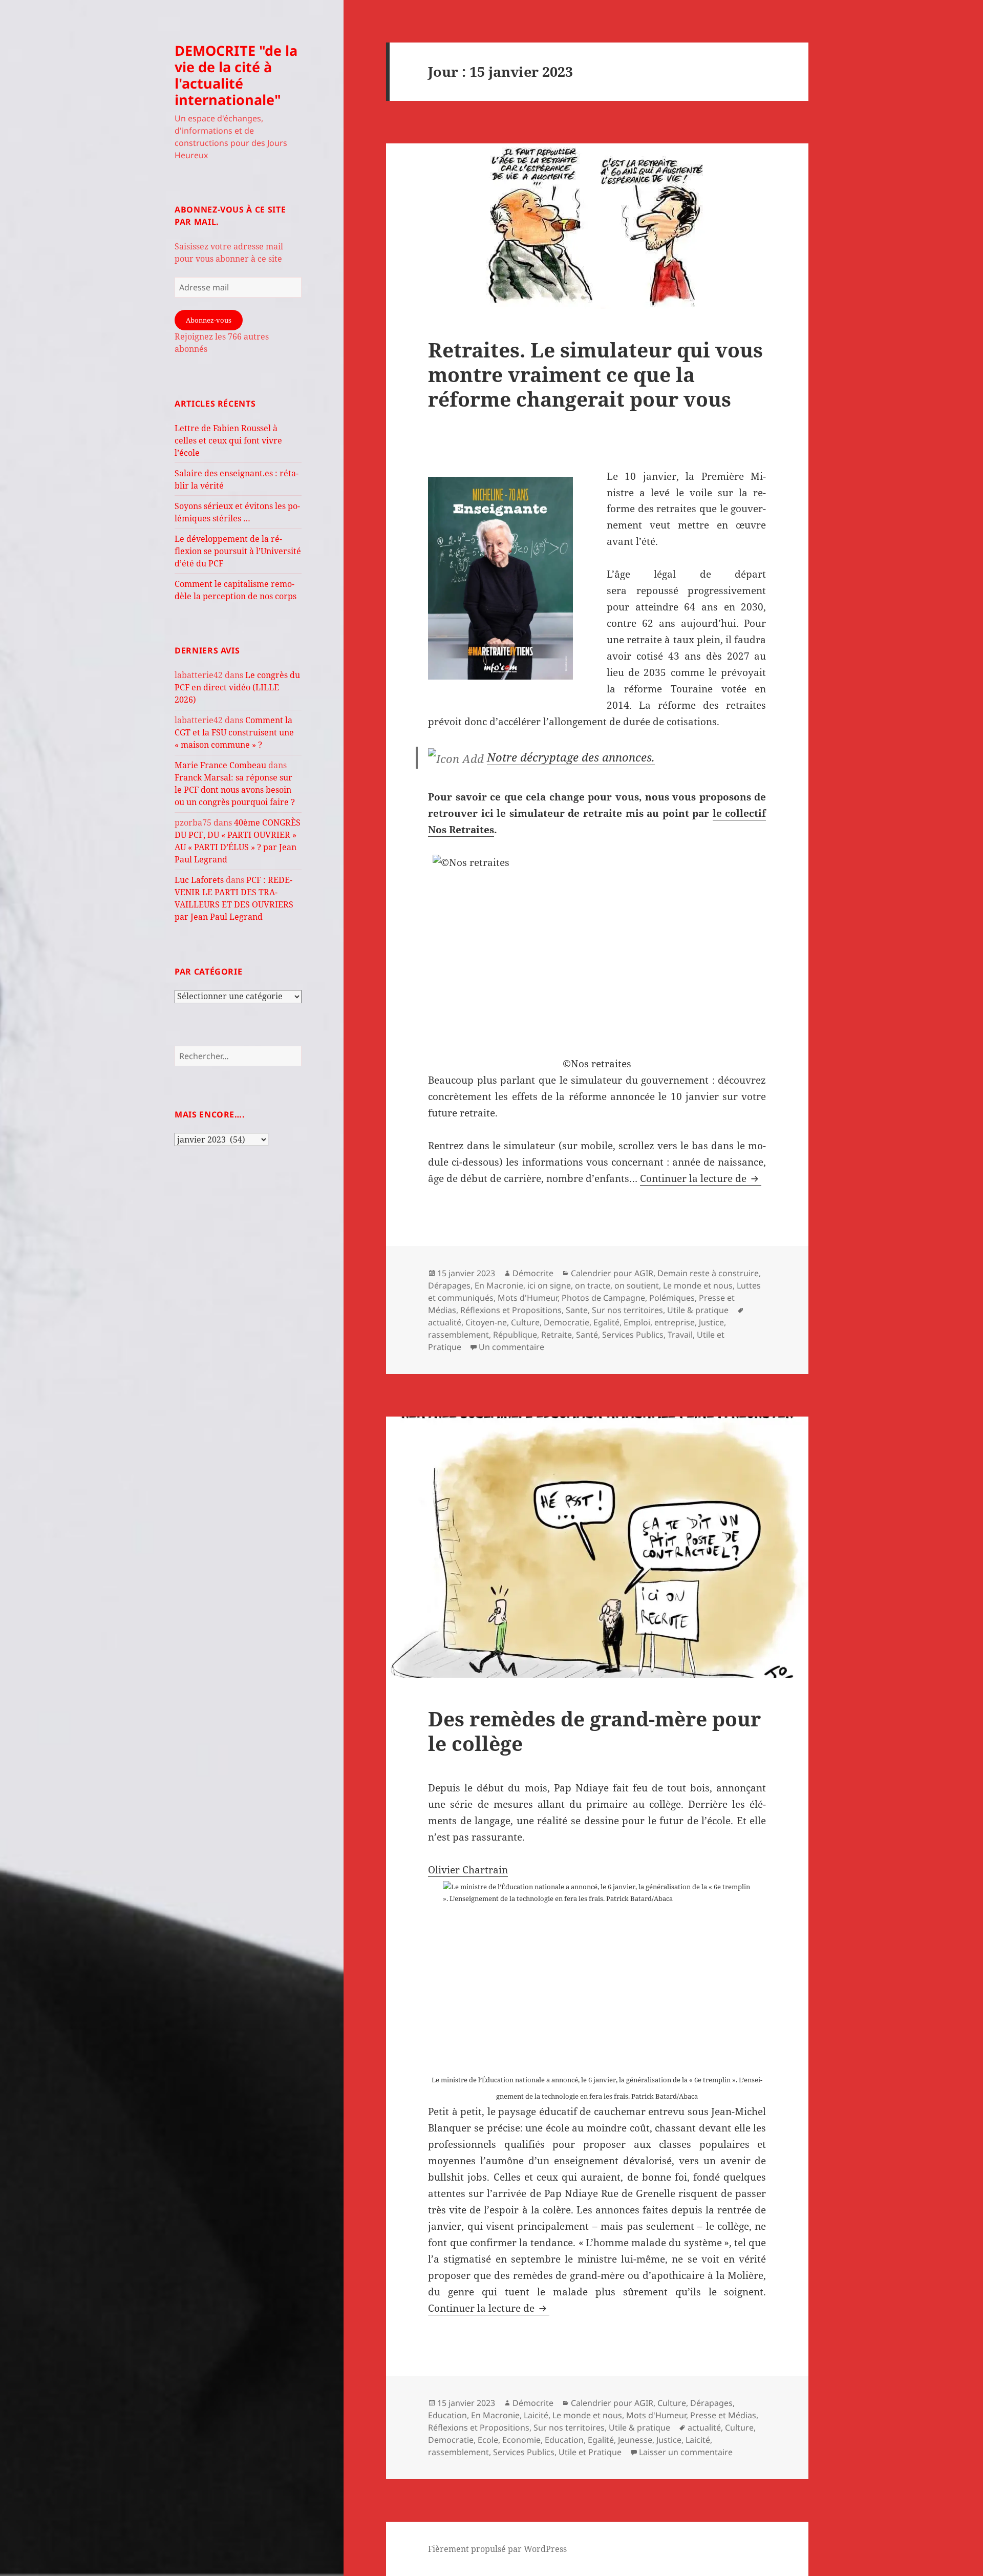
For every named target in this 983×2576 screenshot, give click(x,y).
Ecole (488, 2440)
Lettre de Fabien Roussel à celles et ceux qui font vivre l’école (228, 440)
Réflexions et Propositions (511, 1310)
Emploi (637, 1322)
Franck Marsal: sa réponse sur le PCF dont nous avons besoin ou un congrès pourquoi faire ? (235, 790)
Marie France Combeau (220, 765)
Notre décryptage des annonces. (571, 757)
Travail (680, 1335)
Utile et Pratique (590, 2452)
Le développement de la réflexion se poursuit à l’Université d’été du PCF (238, 551)
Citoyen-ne (486, 1322)
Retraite (557, 1335)
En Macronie (499, 1285)
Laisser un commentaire (686, 2452)
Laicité (536, 2415)
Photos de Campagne (603, 1298)
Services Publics (633, 1335)
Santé (587, 1335)
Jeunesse (635, 2440)
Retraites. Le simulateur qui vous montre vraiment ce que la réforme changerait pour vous (595, 374)
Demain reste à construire (708, 1273)
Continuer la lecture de (701, 1178)
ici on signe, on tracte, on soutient (593, 1285)
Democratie (567, 1322)
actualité (445, 1322)
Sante (577, 1310)
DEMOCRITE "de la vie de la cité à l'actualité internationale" (236, 75)
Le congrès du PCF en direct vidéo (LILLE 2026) (237, 687)
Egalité (606, 1322)
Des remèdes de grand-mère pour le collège (594, 1731)
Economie (521, 2440)
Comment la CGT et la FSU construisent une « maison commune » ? (234, 732)
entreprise (675, 1322)
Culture (525, 1322)
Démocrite (533, 1273)
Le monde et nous (698, 1285)
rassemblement (458, 1335)
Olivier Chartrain (468, 1870)
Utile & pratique (698, 1310)
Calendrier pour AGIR (612, 1273)
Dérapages (449, 1285)
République (515, 1335)
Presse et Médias (723, 2415)
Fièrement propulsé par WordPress (497, 2549)
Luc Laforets (199, 880)
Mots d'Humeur (528, 1298)
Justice (711, 1322)
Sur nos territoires (627, 1310)
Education (447, 2415)
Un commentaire (511, 1347)
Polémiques (672, 1298)
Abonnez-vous (209, 320)
